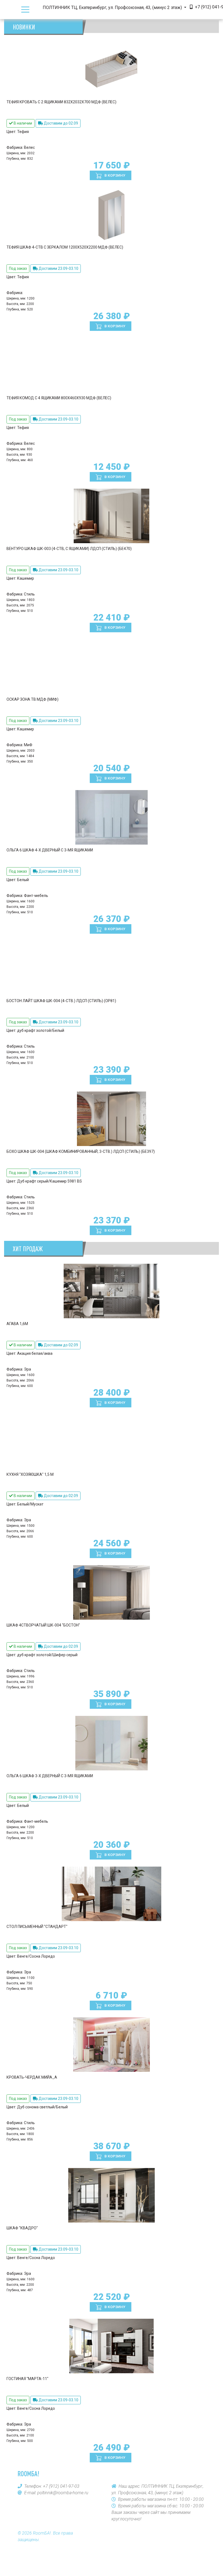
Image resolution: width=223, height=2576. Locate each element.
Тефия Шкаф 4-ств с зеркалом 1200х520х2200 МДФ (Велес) (65, 247)
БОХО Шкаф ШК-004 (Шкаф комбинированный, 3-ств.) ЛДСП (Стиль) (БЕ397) (81, 1151)
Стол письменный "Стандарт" (37, 1927)
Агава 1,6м (17, 1324)
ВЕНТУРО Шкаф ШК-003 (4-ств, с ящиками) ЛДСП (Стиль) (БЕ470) (69, 549)
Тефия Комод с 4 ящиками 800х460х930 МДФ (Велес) (59, 398)
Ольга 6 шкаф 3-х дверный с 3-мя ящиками (50, 1776)
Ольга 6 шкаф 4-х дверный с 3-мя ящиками (50, 850)
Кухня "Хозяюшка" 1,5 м (30, 1474)
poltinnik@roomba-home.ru (63, 2493)
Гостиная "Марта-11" (27, 2379)
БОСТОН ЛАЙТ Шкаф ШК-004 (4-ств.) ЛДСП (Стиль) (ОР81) (61, 1001)
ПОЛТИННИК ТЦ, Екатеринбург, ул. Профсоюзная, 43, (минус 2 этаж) (113, 7)
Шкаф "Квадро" (22, 2228)
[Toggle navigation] (25, 10)
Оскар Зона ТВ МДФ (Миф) (32, 699)
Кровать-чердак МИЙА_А (32, 2077)
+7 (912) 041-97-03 (61, 2486)
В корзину (114, 175)
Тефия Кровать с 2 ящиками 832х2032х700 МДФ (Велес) (61, 102)
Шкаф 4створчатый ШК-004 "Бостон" (43, 1625)
